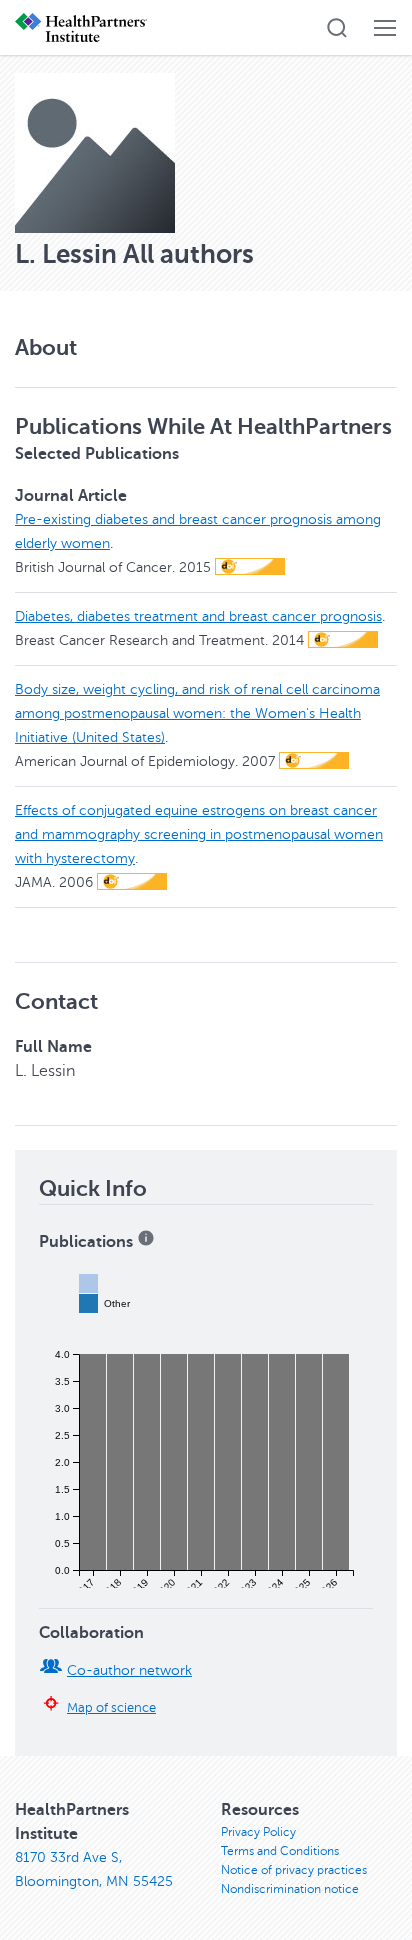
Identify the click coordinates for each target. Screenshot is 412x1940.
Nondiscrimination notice (290, 1889)
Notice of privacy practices (294, 1870)
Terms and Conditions (280, 1851)
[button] (337, 28)
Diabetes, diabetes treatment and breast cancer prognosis (198, 616)
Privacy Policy (258, 1832)
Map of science (111, 1708)
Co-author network (129, 1670)
